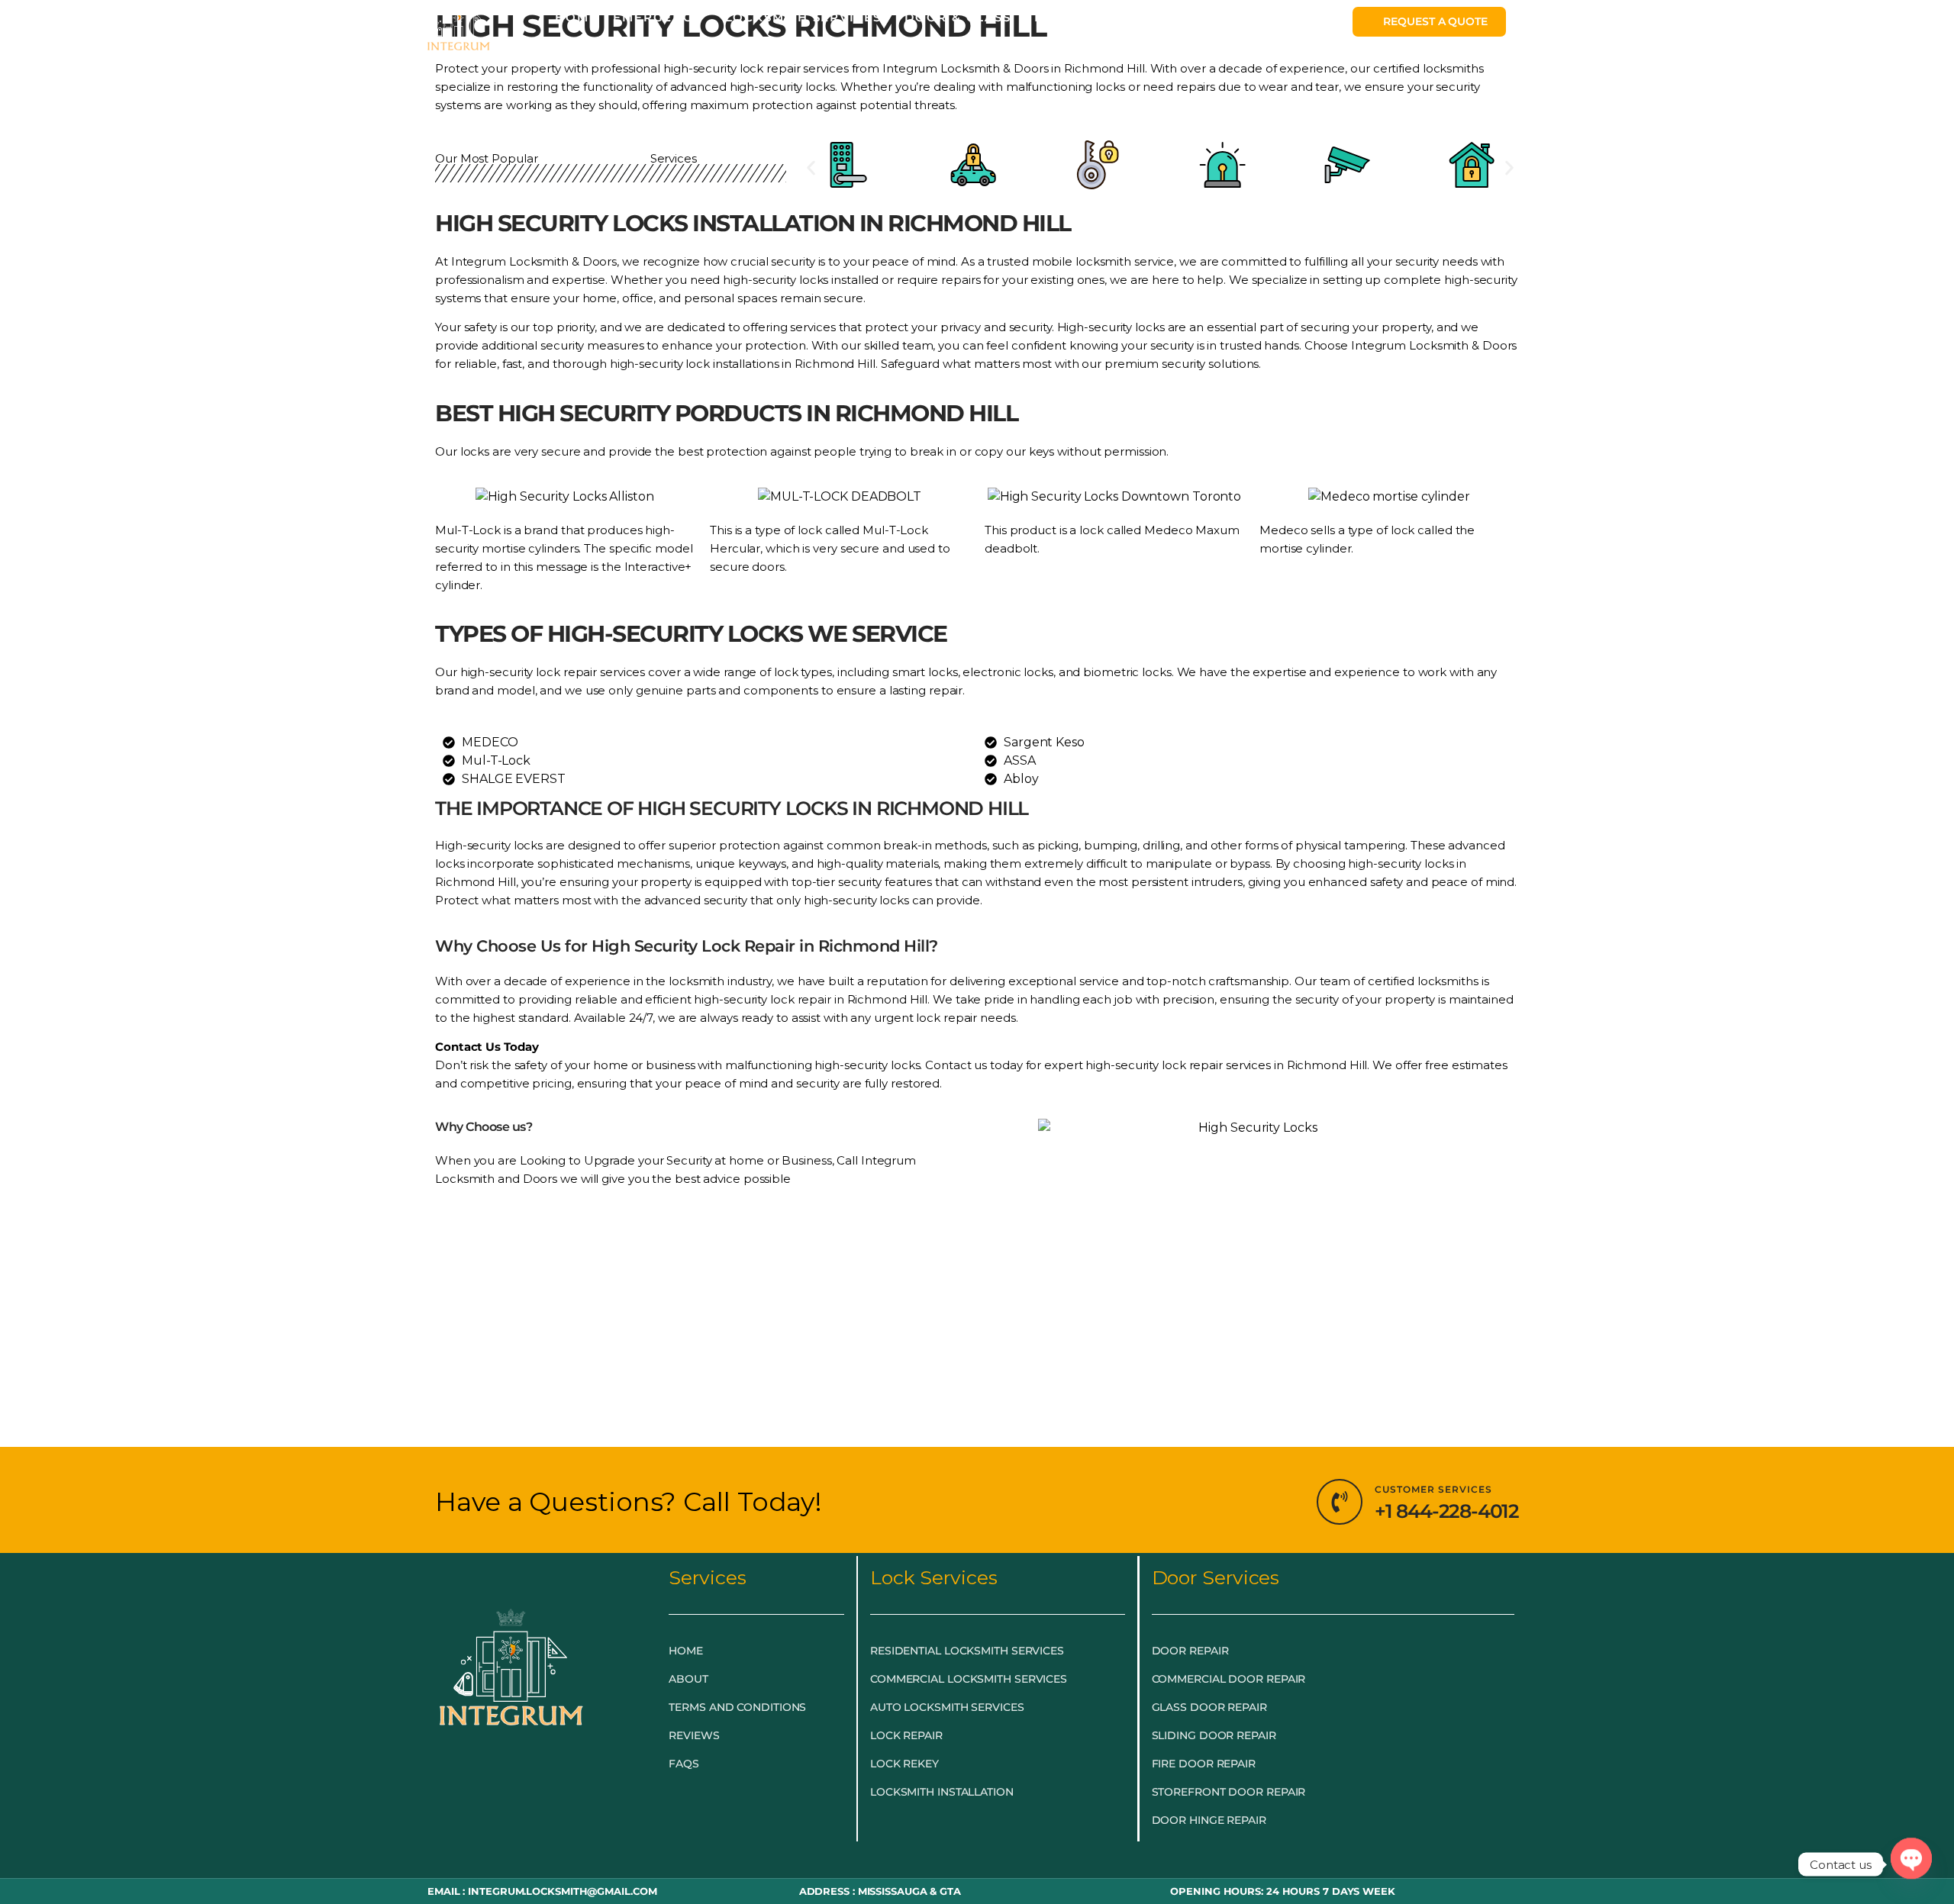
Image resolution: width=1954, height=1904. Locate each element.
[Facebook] (478, 1781)
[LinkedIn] (545, 1781)
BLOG (1054, 17)
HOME (576, 17)
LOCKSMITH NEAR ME (1166, 17)
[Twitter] (511, 1781)
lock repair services (590, 672)
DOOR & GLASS (958, 17)
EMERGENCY (657, 17)
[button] (811, 168)
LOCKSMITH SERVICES (803, 17)
